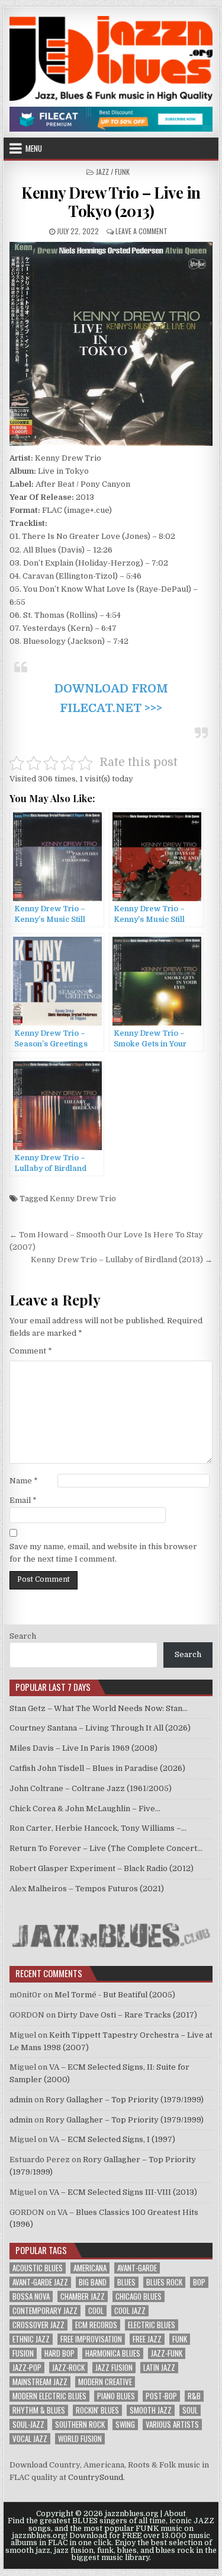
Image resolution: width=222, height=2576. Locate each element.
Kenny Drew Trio (83, 1198)
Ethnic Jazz (31, 2339)
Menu (34, 148)
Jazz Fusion (114, 2368)
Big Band (93, 2282)
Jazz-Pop (27, 2368)
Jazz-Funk (167, 2353)
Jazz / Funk (113, 172)
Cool (96, 2311)
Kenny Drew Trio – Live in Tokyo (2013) (111, 202)
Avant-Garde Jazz (40, 2282)
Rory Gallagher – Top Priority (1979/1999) (125, 2100)
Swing (125, 2425)
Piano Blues (116, 2396)
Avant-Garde (137, 2268)
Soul (190, 2410)
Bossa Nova (31, 2296)
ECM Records (96, 2325)
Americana (90, 2268)
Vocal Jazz (30, 2439)
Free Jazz (147, 2339)
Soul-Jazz (28, 2425)
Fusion (23, 2353)
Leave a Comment (141, 231)
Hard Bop (59, 2353)
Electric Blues (152, 2325)
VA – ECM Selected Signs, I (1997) (112, 2139)
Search (23, 1636)
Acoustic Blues (38, 2268)
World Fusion (80, 2439)
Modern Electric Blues (49, 2396)
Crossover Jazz (38, 2325)
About (175, 2514)
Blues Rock (164, 2282)
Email (23, 1500)
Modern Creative (105, 2382)
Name (24, 1481)
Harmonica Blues (113, 2353)
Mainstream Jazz (40, 2382)
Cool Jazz (130, 2311)
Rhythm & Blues (39, 2410)
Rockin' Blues (97, 2410)
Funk (180, 2339)
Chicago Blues (139, 2296)
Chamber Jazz (83, 2296)
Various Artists (172, 2425)
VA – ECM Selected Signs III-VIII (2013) (123, 2192)
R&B (194, 2396)
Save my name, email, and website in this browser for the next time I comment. (103, 1553)
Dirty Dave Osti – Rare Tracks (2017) (127, 2015)
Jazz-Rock (68, 2368)
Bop (199, 2282)
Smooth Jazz (151, 2410)
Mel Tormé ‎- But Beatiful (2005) (115, 1995)
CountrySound (96, 2477)
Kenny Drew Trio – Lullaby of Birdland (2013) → (122, 1260)
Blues (126, 2282)
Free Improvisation (91, 2339)
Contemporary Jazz (45, 2311)
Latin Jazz (159, 2368)
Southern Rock (80, 2425)
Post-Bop (161, 2396)
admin (21, 2100)
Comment (31, 1351)
